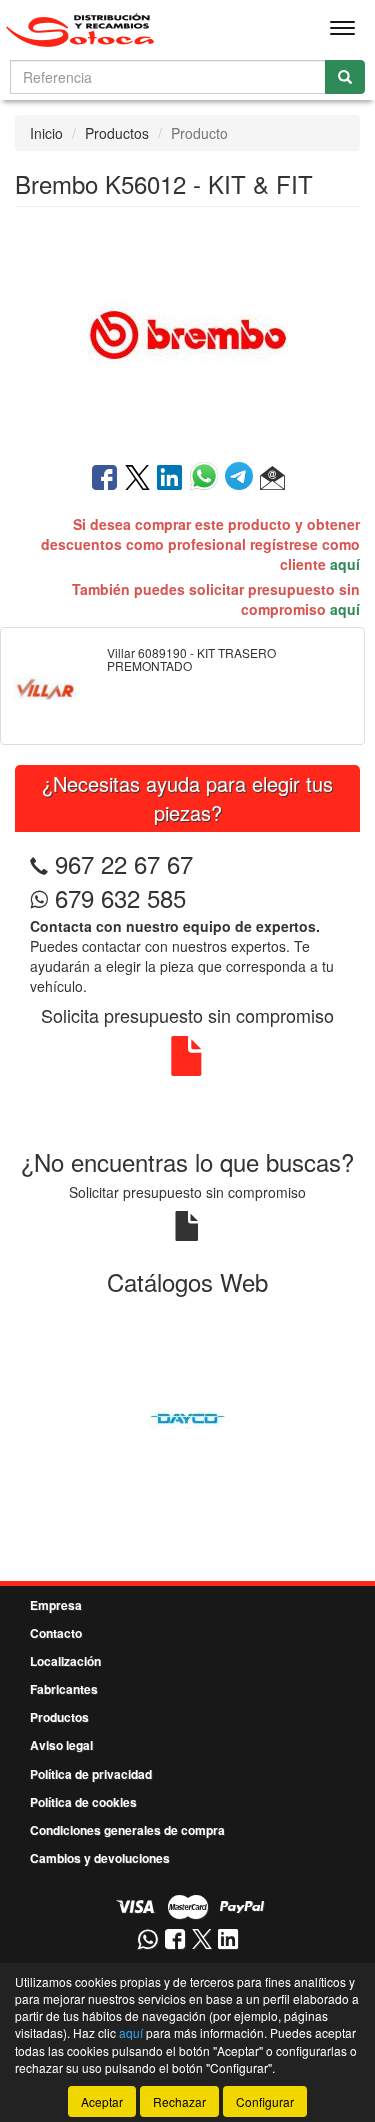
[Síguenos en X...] (202, 1940)
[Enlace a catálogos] (187, 1416)
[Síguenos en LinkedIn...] (228, 1940)
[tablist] (187, 1416)
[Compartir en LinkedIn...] (170, 479)
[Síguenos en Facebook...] (175, 1940)
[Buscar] (345, 77)
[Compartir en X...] (137, 479)
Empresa (56, 1605)
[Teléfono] (39, 863)
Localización (65, 1661)
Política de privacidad (91, 1774)
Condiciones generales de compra (127, 1830)
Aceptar (102, 2101)
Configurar (265, 2101)
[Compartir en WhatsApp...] (207, 479)
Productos (117, 133)
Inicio (46, 133)
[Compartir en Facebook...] (104, 479)
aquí (345, 564)
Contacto (56, 1633)
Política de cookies (83, 1802)
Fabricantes (64, 1689)
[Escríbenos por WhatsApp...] (147, 1940)
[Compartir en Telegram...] (242, 479)
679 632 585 (117, 897)
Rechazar (179, 2101)
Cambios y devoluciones (100, 1858)
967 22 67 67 (124, 863)
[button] (272, 479)
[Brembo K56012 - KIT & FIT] (187, 332)
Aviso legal (61, 1745)
